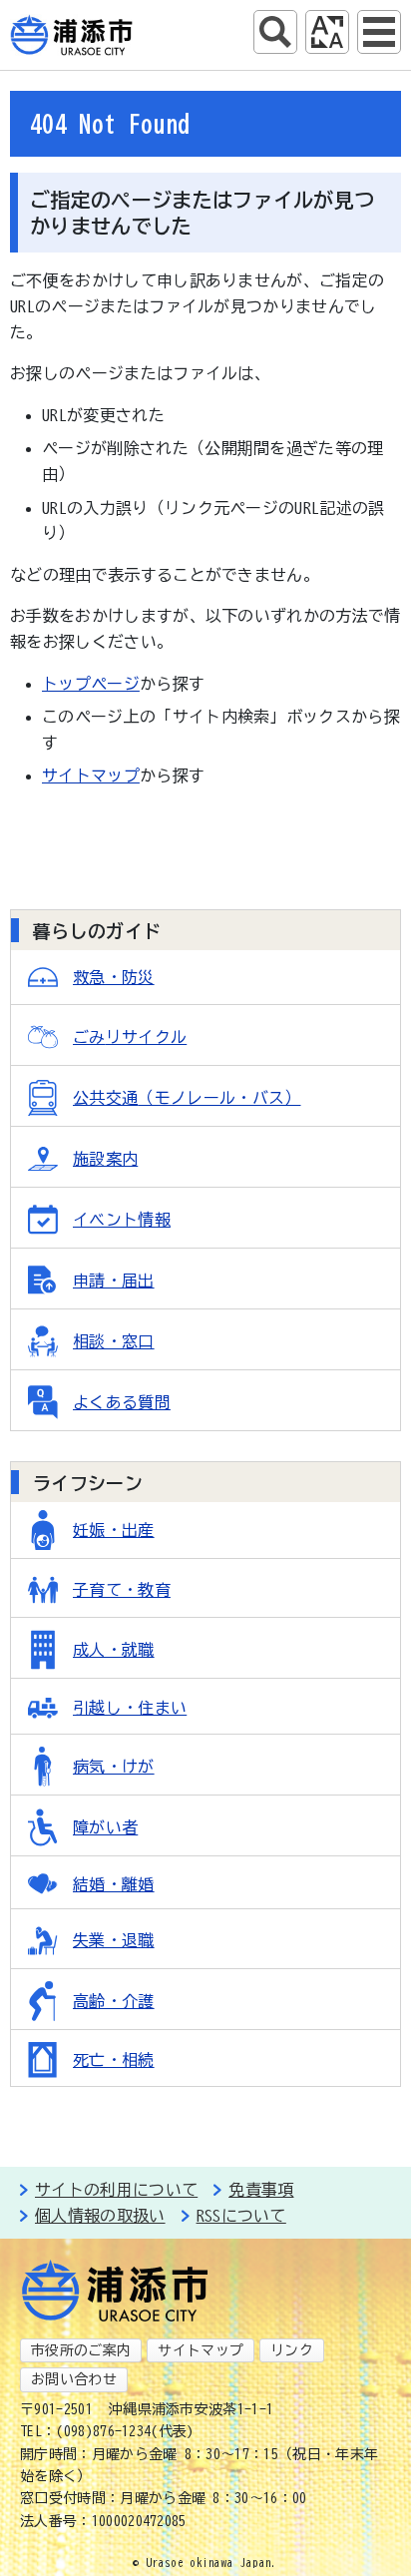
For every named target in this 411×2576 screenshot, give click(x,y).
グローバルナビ (379, 32)
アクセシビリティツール (327, 32)
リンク (292, 2350)
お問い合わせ (74, 2379)
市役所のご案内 (81, 2350)
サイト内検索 (275, 32)
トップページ (91, 684)
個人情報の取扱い (100, 2216)
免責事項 (261, 2190)
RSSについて (241, 2216)
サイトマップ (91, 775)
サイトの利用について (116, 2190)
